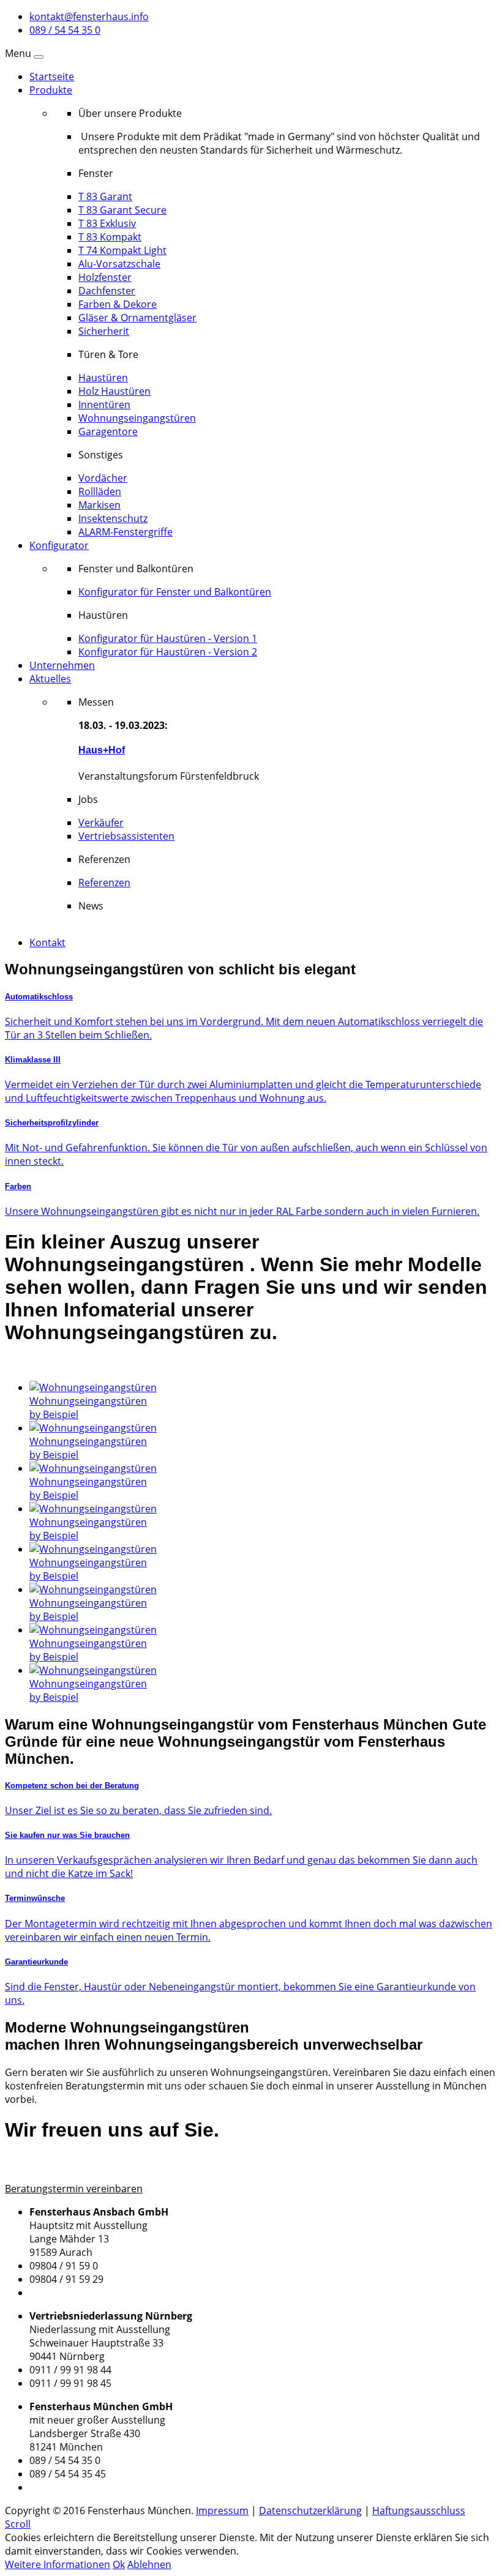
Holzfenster (105, 277)
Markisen (99, 505)
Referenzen (104, 883)
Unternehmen (62, 665)
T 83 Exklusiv (107, 223)
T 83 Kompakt (110, 237)
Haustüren (103, 378)
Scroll (18, 2524)
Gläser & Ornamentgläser (137, 318)
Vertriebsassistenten (126, 836)
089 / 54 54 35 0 (65, 30)
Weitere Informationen (58, 2564)
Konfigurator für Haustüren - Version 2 (168, 652)
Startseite (52, 77)
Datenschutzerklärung (310, 2511)
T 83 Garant (105, 196)
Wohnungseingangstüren (137, 418)
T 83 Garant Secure (122, 210)
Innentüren (104, 405)
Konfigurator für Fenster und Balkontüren (175, 592)
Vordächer (103, 478)
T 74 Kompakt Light (122, 250)
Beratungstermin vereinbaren (74, 2189)
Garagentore (108, 431)
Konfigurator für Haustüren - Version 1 (168, 638)
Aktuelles (50, 679)
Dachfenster (107, 291)
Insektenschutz (113, 518)
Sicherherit (104, 331)
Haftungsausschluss (419, 2511)
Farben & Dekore (118, 304)
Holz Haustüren (114, 391)
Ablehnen (149, 2564)
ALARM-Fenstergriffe (125, 532)
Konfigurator (59, 545)
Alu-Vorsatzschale (119, 264)
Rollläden (100, 491)
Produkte (51, 90)
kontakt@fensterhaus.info (89, 17)
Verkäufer (101, 823)
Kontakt (47, 943)
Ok (119, 2564)
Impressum (222, 2511)
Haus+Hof (102, 750)
